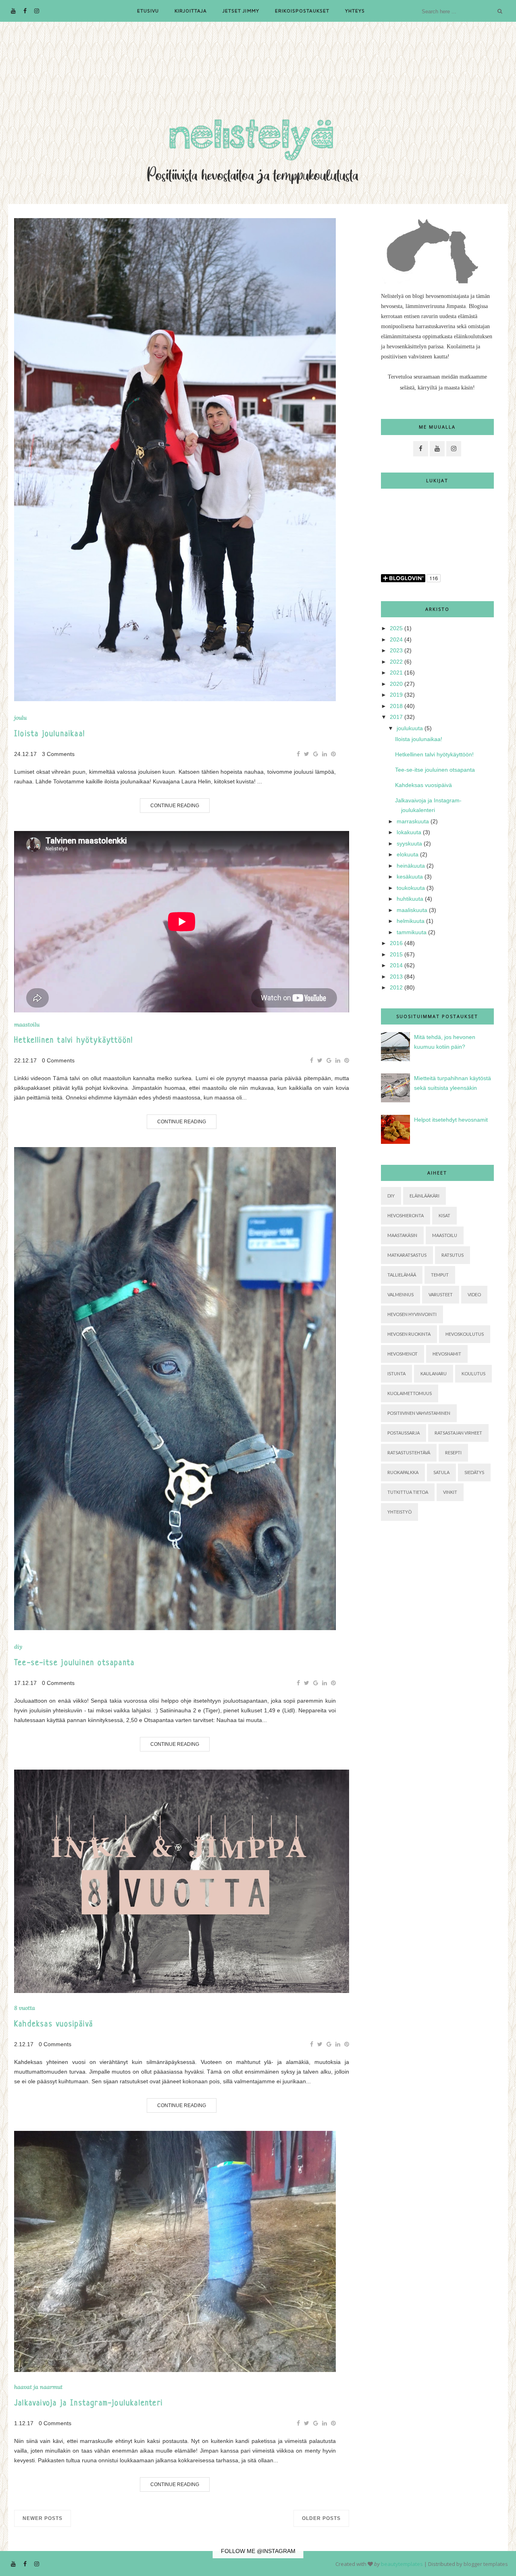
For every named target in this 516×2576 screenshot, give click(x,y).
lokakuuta (409, 832)
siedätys (474, 1472)
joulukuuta (410, 728)
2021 (396, 673)
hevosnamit (447, 1354)
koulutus (473, 1373)
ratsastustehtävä (409, 1453)
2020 (396, 684)
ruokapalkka (403, 1472)
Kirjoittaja (191, 11)
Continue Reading (175, 806)
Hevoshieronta (406, 1215)
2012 (396, 987)
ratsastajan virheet (458, 1433)
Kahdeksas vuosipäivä (54, 2025)
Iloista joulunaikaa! (50, 734)
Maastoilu (27, 1025)
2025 (396, 628)
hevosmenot (403, 1354)
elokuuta (408, 854)
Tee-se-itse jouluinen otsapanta (74, 1663)
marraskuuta (413, 821)
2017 (396, 717)
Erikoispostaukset (302, 11)
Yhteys (355, 11)
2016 (396, 943)
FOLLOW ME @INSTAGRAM (258, 2551)
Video (474, 1294)
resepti (453, 1453)
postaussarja (404, 1433)
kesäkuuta (410, 877)
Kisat (444, 1215)
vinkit (450, 1492)
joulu (20, 718)
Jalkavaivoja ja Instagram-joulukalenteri (88, 2404)
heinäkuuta (411, 866)
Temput (440, 1275)
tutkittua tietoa (408, 1492)
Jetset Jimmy (241, 11)
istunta (396, 1373)
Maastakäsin (402, 1235)
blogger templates (486, 2564)
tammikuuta (412, 932)
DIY (18, 1647)
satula (441, 1472)
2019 (396, 695)
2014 (396, 965)
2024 (396, 639)
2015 (396, 954)
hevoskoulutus (465, 1334)
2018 (396, 706)
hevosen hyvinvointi (412, 1314)
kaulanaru (434, 1373)
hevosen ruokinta (409, 1334)
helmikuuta (411, 921)
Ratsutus (453, 1255)
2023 (396, 650)
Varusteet (441, 1294)
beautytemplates (402, 2564)
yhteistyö (399, 1512)
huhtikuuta (410, 899)
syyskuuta (409, 843)
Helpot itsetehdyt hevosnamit (451, 1120)
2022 (396, 662)
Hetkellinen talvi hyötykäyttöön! (74, 1041)
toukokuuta (411, 888)
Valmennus (401, 1294)
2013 (396, 977)
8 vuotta (25, 2008)
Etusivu (148, 11)
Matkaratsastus (407, 1255)
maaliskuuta (412, 910)
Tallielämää (402, 1275)
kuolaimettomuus (410, 1393)
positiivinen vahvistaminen (419, 1413)
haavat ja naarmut (38, 2387)
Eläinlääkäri (424, 1196)
